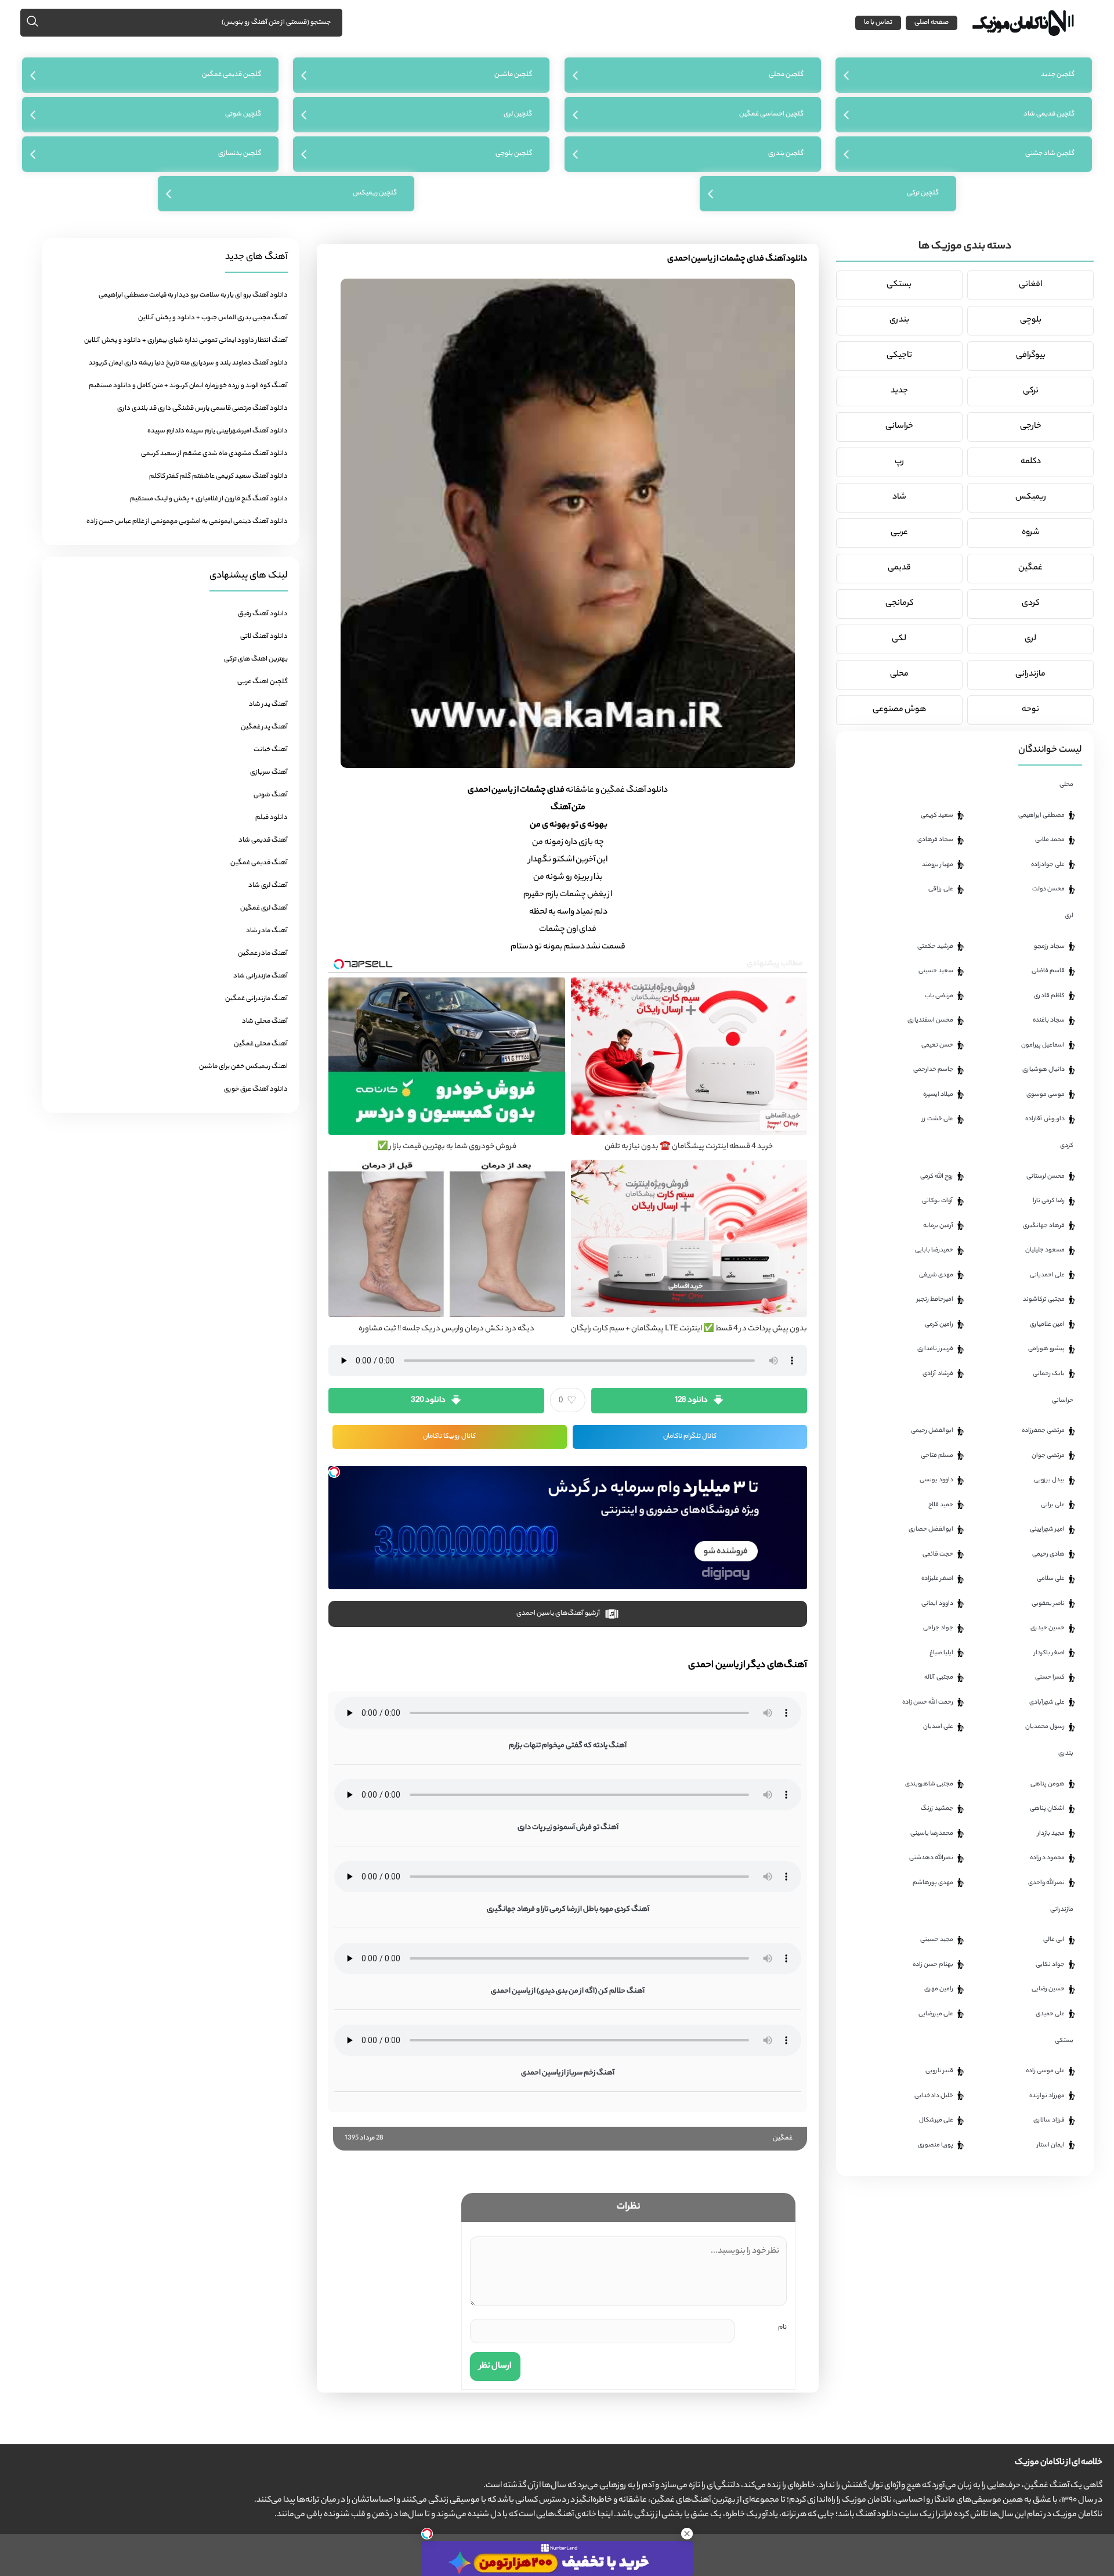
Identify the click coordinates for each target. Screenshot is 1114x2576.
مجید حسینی (937, 1940)
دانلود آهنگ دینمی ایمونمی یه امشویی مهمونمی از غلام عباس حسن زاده (187, 522)
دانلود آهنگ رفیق (263, 614)
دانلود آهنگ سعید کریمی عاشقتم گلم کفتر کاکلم (218, 477)
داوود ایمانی (937, 1604)
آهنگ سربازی (269, 773)
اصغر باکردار (1049, 1653)
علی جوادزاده (1048, 865)
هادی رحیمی (1048, 1554)
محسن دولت (1048, 889)
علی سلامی (1051, 1579)
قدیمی (899, 568)
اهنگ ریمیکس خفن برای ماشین (243, 1067)
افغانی (1030, 285)
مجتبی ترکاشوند (1044, 1300)
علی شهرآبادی (1047, 1702)
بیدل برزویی (1049, 1480)
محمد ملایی (1050, 840)
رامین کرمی (939, 1325)
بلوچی (1031, 320)
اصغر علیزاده (937, 1579)
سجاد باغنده (1049, 1020)
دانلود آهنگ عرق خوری (256, 1089)
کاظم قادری (1049, 996)
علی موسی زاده (1045, 2071)
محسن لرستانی (1046, 1177)
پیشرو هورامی (1046, 1349)
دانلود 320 (428, 1400)
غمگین (783, 2138)
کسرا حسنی (1050, 1677)
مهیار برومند (938, 865)
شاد (899, 497)
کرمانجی (899, 604)
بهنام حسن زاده (933, 1965)
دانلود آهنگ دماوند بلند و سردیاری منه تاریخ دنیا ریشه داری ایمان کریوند (188, 363)
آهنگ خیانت (271, 750)
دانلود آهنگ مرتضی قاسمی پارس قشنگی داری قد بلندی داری (202, 409)
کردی (1030, 604)
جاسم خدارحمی (933, 1070)
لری (1030, 639)
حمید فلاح (941, 1505)
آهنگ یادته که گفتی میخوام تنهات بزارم (568, 1746)
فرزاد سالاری (1049, 2120)
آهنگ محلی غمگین (261, 1044)
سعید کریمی (937, 816)
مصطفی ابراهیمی (1041, 816)
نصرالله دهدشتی (931, 1858)
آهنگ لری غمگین (264, 908)
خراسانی (899, 427)
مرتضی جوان (1048, 1456)
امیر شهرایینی (1047, 1529)
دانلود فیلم (272, 818)
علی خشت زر (938, 1119)
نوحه (1030, 710)
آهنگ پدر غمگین (264, 727)
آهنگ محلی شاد (265, 1022)
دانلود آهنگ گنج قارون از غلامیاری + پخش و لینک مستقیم (209, 499)
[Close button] (687, 2534)
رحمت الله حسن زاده (928, 1702)
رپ (899, 462)
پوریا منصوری (936, 2145)
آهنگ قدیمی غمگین (259, 863)
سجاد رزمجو (1049, 947)
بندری (899, 320)
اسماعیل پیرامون (1043, 1045)
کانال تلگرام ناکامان (690, 1437)
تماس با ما (878, 23)
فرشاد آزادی (938, 1374)
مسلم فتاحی (937, 1456)
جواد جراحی (938, 1628)
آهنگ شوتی (271, 795)
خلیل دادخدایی (934, 2096)
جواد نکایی (1050, 1965)
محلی (899, 674)
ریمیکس (1031, 497)
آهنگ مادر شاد (267, 931)
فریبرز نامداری (935, 1349)
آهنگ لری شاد (268, 886)
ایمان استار (1051, 2145)
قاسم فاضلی (1048, 971)
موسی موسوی (1046, 1095)
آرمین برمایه (938, 1226)
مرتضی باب (939, 996)
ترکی (1031, 391)
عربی (899, 533)
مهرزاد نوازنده (1047, 2096)
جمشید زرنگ (937, 1809)
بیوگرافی (1031, 356)
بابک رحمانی (1049, 1374)
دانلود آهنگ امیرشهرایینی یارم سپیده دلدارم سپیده (218, 431)
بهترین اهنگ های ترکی (256, 659)
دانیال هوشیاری (1044, 1070)
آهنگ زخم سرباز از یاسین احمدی (568, 2073)
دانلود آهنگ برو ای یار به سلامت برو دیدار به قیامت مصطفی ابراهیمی (193, 295)
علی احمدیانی (1047, 1275)
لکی (899, 639)
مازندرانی (1030, 674)
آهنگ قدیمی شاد (263, 840)
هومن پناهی (1048, 1784)
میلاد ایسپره (938, 1095)
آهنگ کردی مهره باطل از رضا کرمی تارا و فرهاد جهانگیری (568, 1909)
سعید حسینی (936, 971)
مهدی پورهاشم (933, 1883)
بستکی (899, 285)
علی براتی (1053, 1505)
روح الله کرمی (937, 1177)
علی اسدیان (938, 1727)
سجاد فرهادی (935, 840)
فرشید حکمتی (935, 947)
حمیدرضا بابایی (934, 1250)
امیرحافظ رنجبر (935, 1300)
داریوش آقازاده (1045, 1119)
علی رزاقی (941, 889)
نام (782, 2328)
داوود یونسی (936, 1480)
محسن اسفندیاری (930, 1020)
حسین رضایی (1048, 1989)
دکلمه (1031, 462)
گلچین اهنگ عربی (263, 682)
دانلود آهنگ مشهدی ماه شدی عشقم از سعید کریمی (214, 454)
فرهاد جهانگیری (1044, 1226)
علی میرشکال (936, 2120)
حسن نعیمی (937, 1045)
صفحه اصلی (932, 23)
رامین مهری (939, 1989)
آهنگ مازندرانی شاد (261, 976)
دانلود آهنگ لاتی (264, 637)
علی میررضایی (936, 2014)
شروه (1031, 533)
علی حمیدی (1050, 2014)
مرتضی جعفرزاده (1043, 1431)
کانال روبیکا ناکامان (449, 1437)
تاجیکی (899, 356)
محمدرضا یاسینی (932, 1834)
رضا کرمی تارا (1049, 1201)
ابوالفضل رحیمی (932, 1431)
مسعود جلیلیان (1045, 1250)
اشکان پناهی (1047, 1809)
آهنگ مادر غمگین (263, 954)
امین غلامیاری (1047, 1325)
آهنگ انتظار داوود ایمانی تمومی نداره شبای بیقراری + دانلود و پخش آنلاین (186, 341)
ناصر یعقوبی (1048, 1604)
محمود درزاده (1047, 1858)
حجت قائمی (938, 1554)
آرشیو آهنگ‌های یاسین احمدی (558, 1614)
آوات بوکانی (938, 1201)
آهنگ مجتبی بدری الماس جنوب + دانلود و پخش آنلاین (213, 318)
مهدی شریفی (936, 1275)
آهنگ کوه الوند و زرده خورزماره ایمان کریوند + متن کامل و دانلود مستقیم (188, 386)
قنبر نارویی (939, 2071)
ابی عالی (1054, 1940)
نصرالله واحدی (1046, 1883)
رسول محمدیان (1045, 1727)
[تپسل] (334, 1472)
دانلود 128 (691, 1400)
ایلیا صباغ (941, 1653)
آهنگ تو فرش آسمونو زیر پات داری (568, 1828)
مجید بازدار (1051, 1834)
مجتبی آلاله (939, 1677)
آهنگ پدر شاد (268, 705)
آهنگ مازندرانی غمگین (256, 999)
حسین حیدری (1048, 1628)
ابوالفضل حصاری (931, 1529)
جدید (899, 391)
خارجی (1031, 427)
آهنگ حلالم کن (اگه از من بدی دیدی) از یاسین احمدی (568, 1991)
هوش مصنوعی (899, 710)
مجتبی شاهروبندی (929, 1784)
